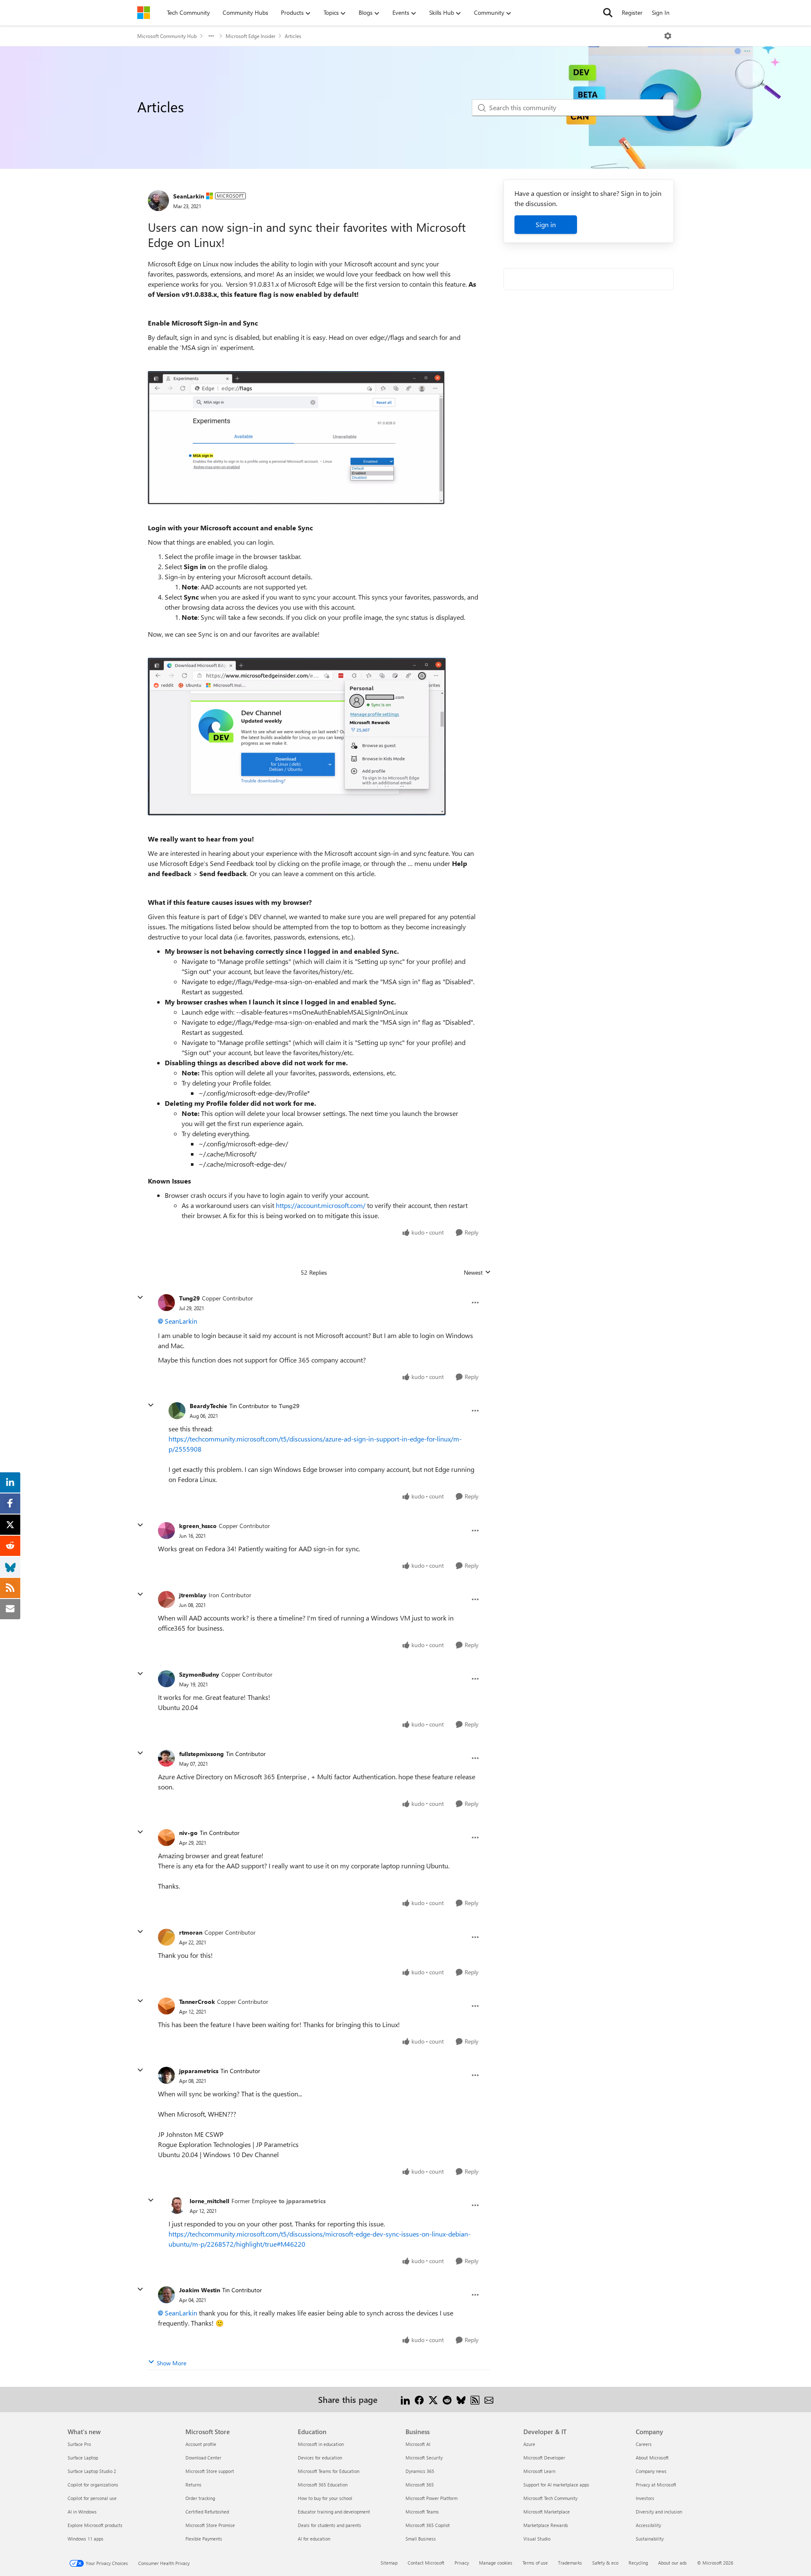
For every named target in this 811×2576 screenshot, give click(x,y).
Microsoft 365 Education (323, 2485)
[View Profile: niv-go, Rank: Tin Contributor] (166, 1838)
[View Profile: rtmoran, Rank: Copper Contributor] (166, 1937)
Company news (651, 2471)
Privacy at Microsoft (656, 2485)
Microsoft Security (424, 2458)
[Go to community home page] (144, 13)
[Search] (608, 13)
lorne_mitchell (210, 2201)
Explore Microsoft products (95, 2525)
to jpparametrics (302, 2201)
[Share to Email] (489, 2399)
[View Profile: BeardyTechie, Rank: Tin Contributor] (177, 1411)
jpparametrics (199, 2071)
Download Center (203, 2458)
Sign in (546, 224)
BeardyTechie (208, 1406)
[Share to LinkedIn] (405, 2399)
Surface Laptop (83, 2458)
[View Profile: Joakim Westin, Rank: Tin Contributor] (166, 2295)
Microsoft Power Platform (431, 2498)
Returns (193, 2485)
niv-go (188, 1833)
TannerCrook (197, 2002)
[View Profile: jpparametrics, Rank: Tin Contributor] (166, 2075)
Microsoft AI (418, 2444)
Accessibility (648, 2525)
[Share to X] (433, 2399)
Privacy (462, 2563)
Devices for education (320, 2458)
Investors (645, 2498)
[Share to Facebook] (419, 2399)
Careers (644, 2444)
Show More (171, 2363)
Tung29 (189, 1298)
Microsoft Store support (210, 2471)
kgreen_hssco (198, 1526)
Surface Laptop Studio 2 (92, 2471)
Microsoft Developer (544, 2458)
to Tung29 (285, 1406)
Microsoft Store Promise (210, 2525)
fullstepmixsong (201, 1754)
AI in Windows (82, 2512)
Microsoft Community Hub (167, 36)
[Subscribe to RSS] (475, 2399)
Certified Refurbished (207, 2512)
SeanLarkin (189, 196)
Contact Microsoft (426, 2563)
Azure (529, 2444)
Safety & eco (605, 2563)
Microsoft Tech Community (550, 2498)
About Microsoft (652, 2458)
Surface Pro (79, 2444)
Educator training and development (334, 2512)
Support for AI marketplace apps (556, 2485)
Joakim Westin (200, 2290)
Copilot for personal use (92, 2498)
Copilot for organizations (93, 2485)
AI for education (314, 2539)
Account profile (201, 2444)
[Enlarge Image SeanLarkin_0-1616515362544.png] (296, 438)
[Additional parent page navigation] (211, 36)
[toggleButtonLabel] (668, 36)
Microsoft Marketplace (547, 2512)
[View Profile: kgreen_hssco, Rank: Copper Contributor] (166, 1531)
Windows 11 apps (86, 2539)
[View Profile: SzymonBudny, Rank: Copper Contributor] (166, 1679)
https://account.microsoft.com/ (321, 1205)
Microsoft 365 (420, 2485)
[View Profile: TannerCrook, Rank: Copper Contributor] (166, 2006)
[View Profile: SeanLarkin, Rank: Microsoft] (158, 201)
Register (632, 12)
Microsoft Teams (422, 2512)
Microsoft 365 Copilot (428, 2525)
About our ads (672, 2563)
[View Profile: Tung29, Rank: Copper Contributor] (166, 1303)
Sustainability (650, 2539)
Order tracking (200, 2498)
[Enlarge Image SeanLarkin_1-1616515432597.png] (297, 737)
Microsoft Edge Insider (250, 36)
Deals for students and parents (329, 2525)
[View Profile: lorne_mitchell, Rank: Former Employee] (177, 2205)
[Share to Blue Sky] (461, 2399)
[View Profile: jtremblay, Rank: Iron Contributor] (166, 1599)
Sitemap (389, 2563)
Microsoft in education (321, 2444)
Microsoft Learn (539, 2471)
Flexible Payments (204, 2539)
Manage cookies (496, 2563)
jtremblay (193, 1595)
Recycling (638, 2563)
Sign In (661, 12)
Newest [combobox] (477, 1273)
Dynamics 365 (420, 2471)
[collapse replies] (140, 1298)
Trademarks (570, 2563)
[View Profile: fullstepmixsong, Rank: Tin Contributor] (166, 1758)
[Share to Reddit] (447, 2399)
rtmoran (191, 1932)
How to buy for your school (325, 2498)
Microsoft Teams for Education (329, 2471)
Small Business (421, 2539)
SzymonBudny (199, 1674)
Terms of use (535, 2563)
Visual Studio (537, 2539)
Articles (293, 36)
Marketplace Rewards (546, 2525)
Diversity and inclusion (659, 2512)
